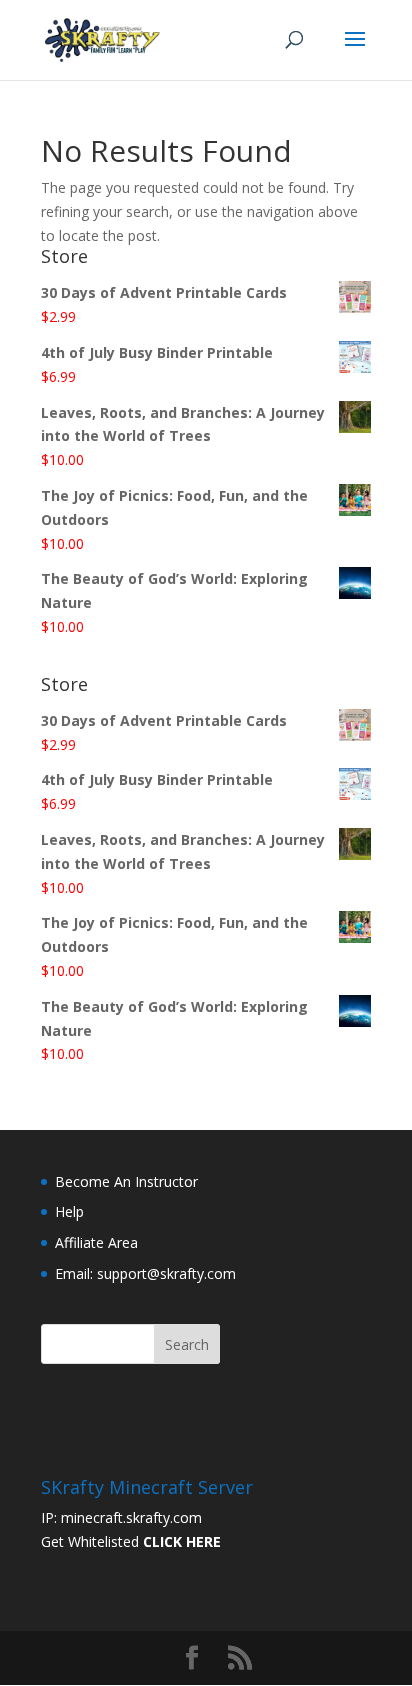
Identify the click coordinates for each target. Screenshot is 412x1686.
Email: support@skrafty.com (145, 1273)
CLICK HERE (182, 1541)
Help (69, 1211)
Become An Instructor (126, 1181)
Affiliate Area (96, 1242)
